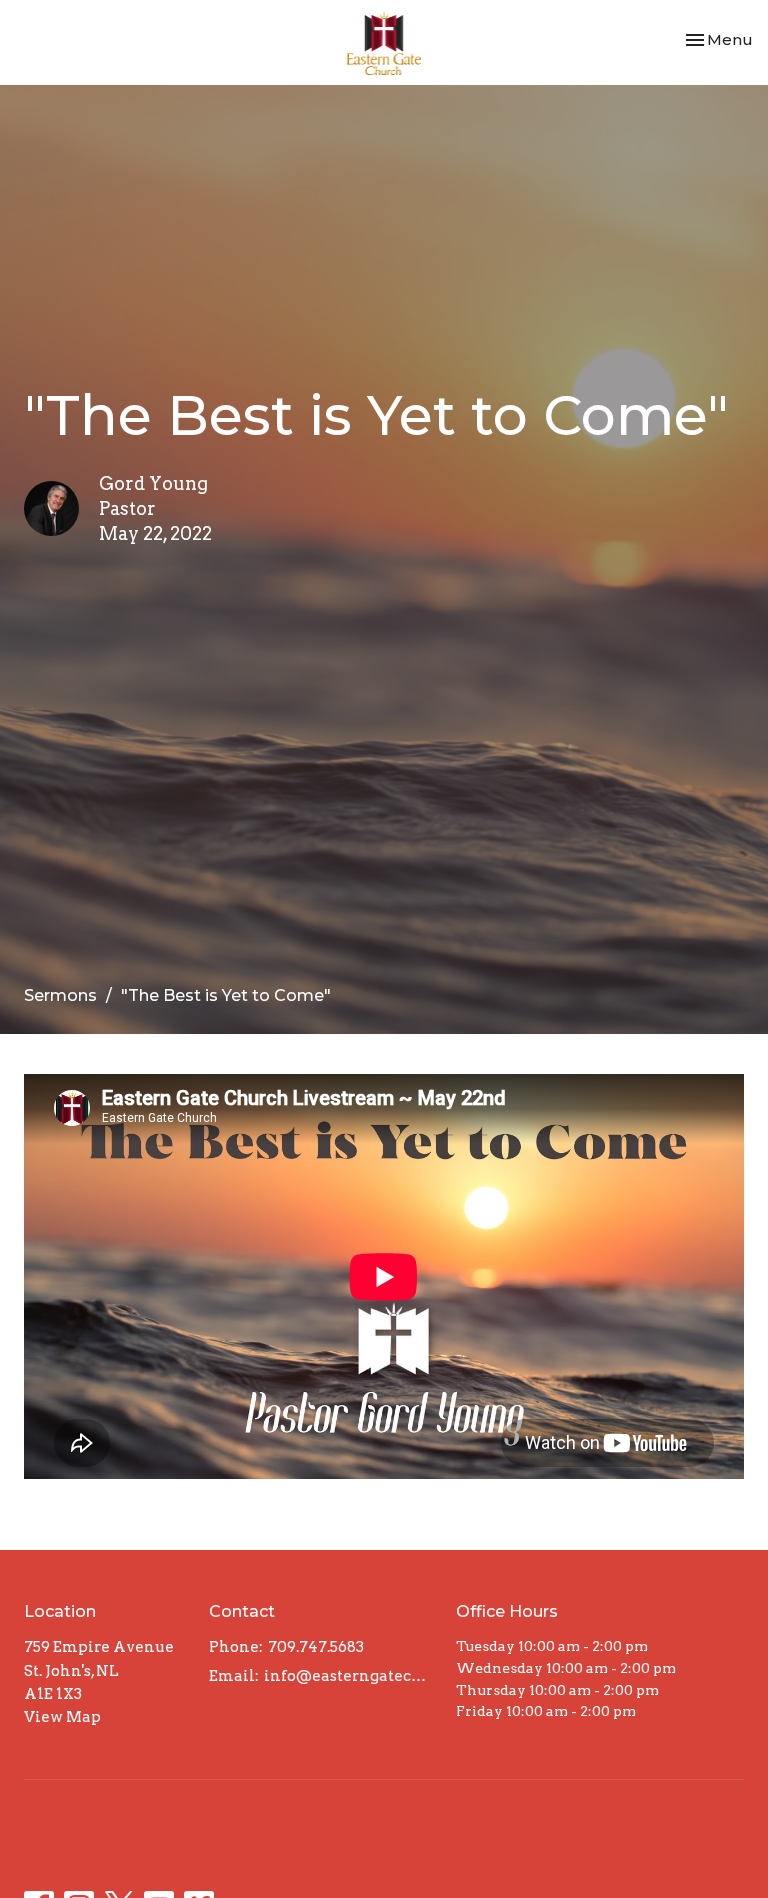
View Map (62, 1717)
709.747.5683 (316, 1647)
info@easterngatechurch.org (350, 1676)
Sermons (60, 995)
